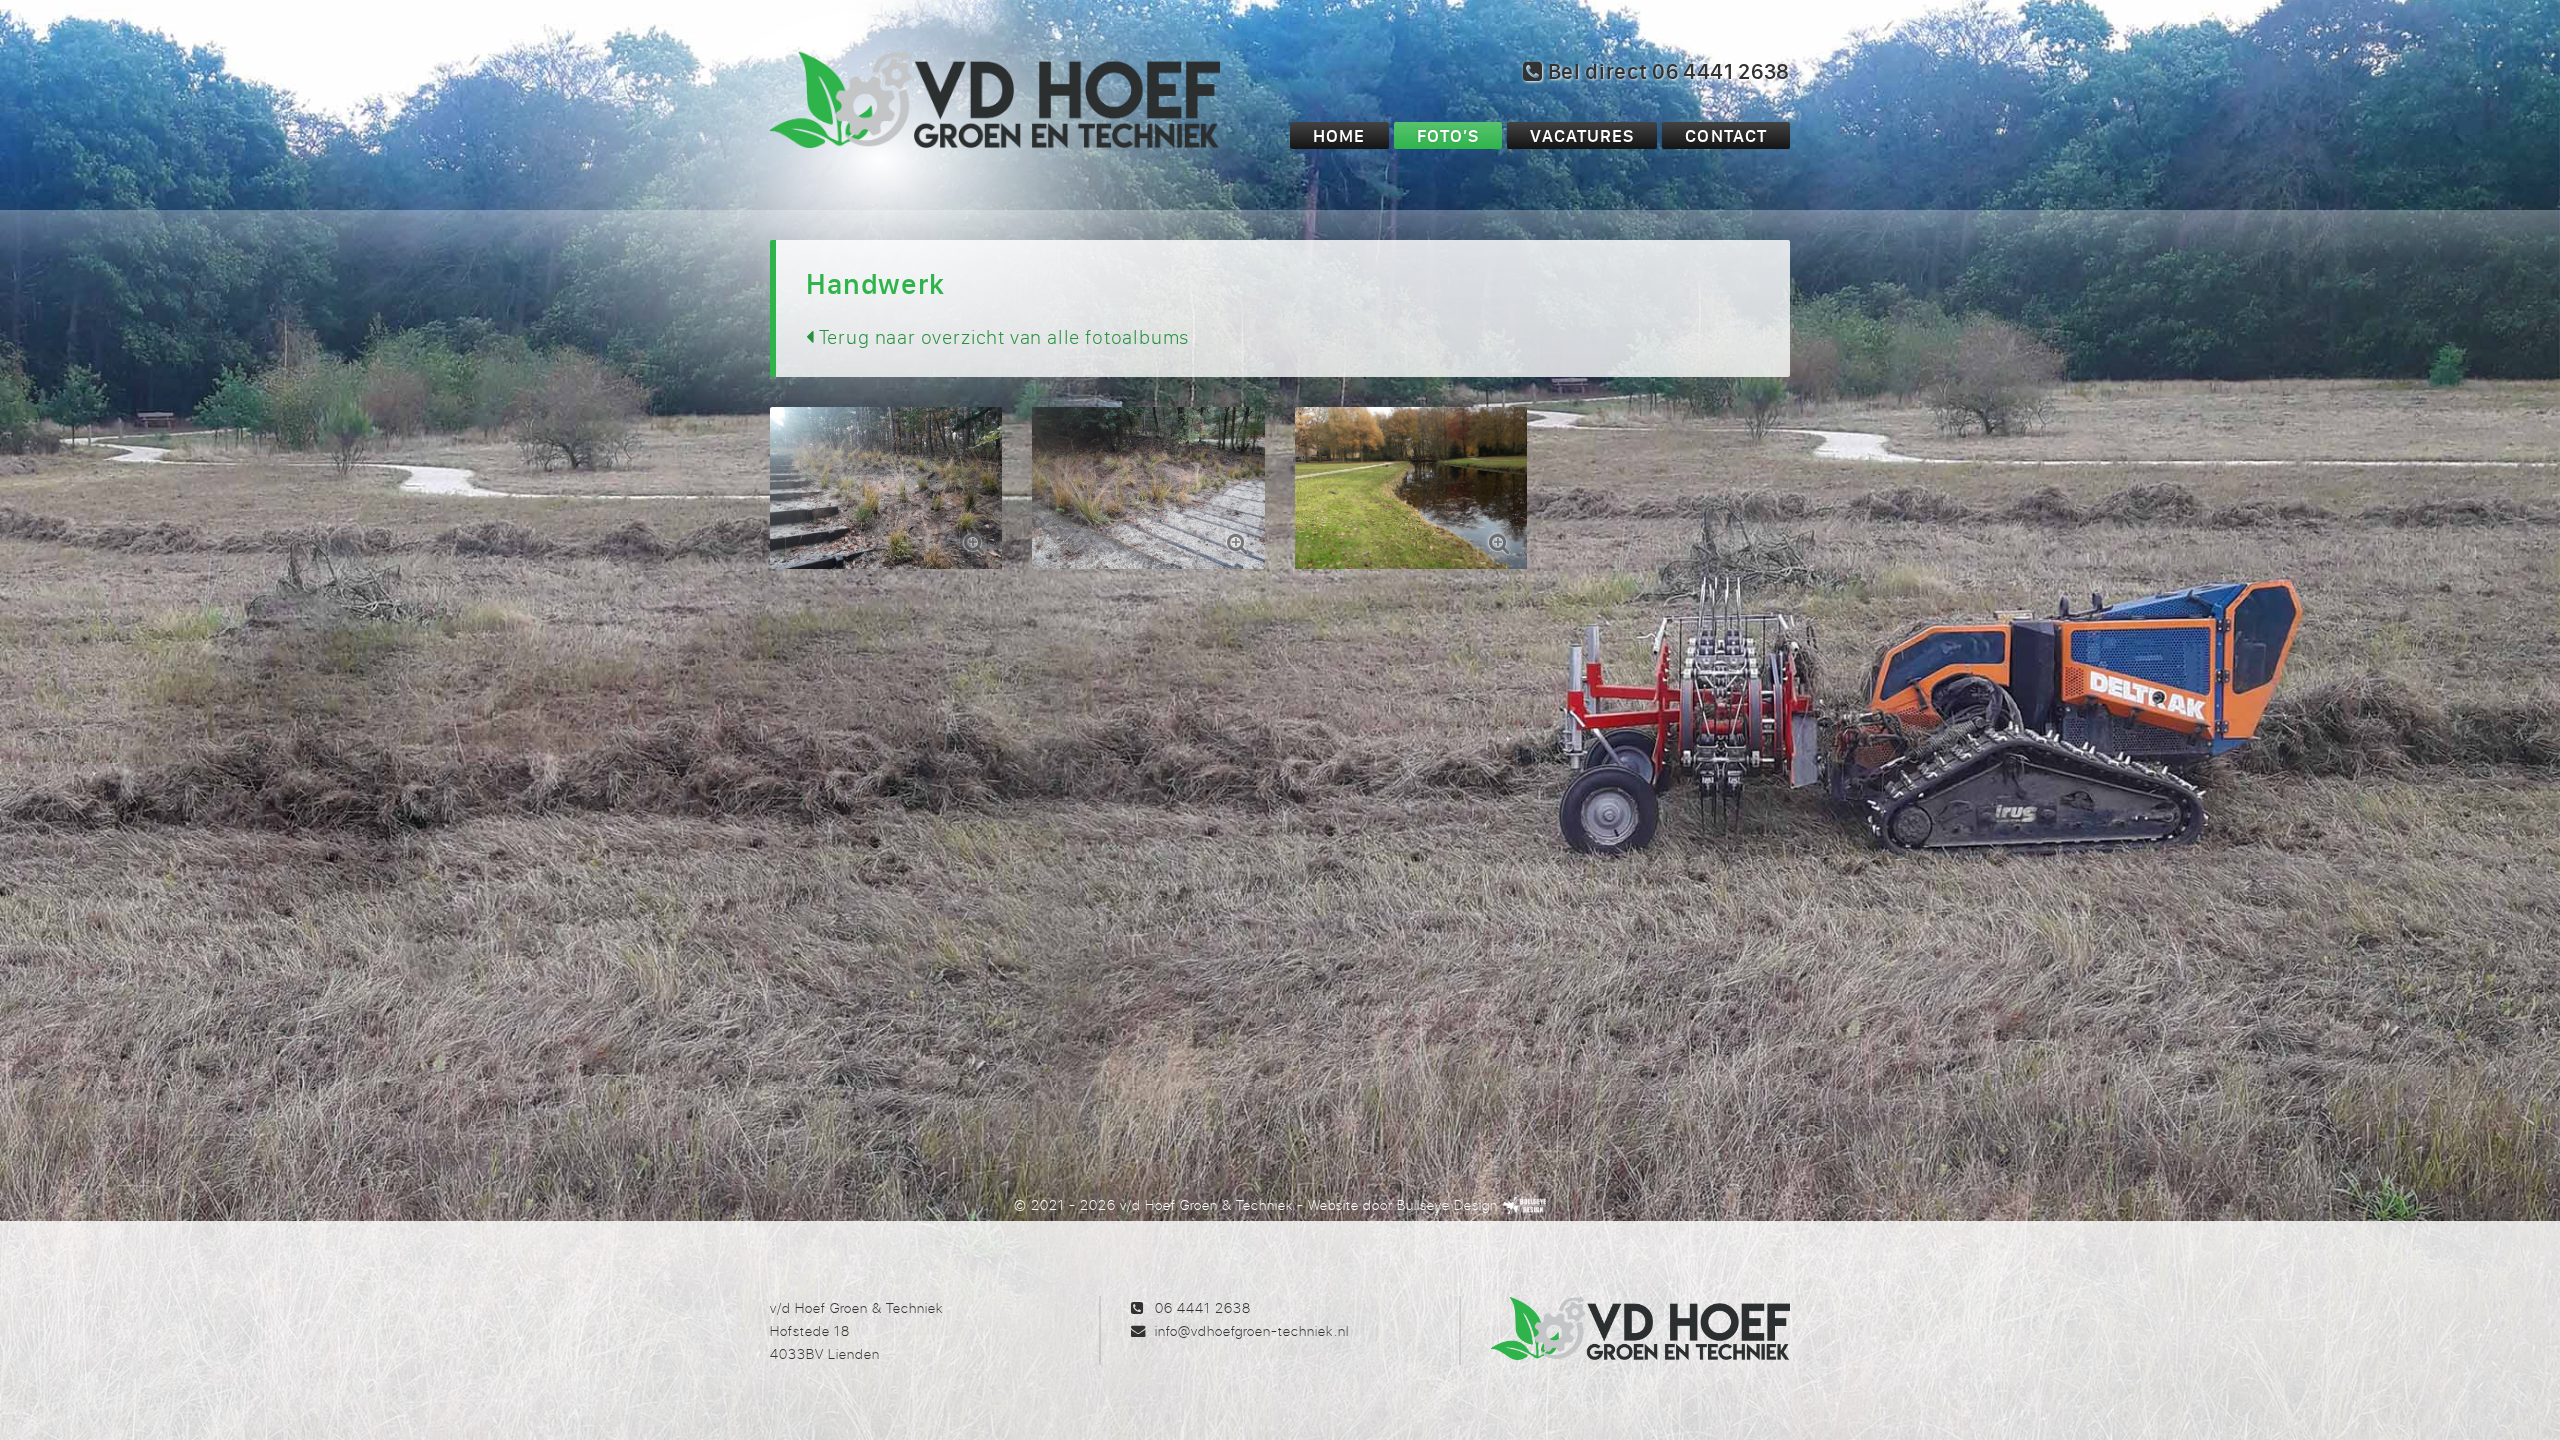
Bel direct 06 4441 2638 (1666, 71)
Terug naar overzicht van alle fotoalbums (1001, 336)
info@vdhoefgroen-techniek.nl (1251, 1330)
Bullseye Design (1447, 1204)
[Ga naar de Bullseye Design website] (1525, 1204)
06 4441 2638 (1203, 1307)
